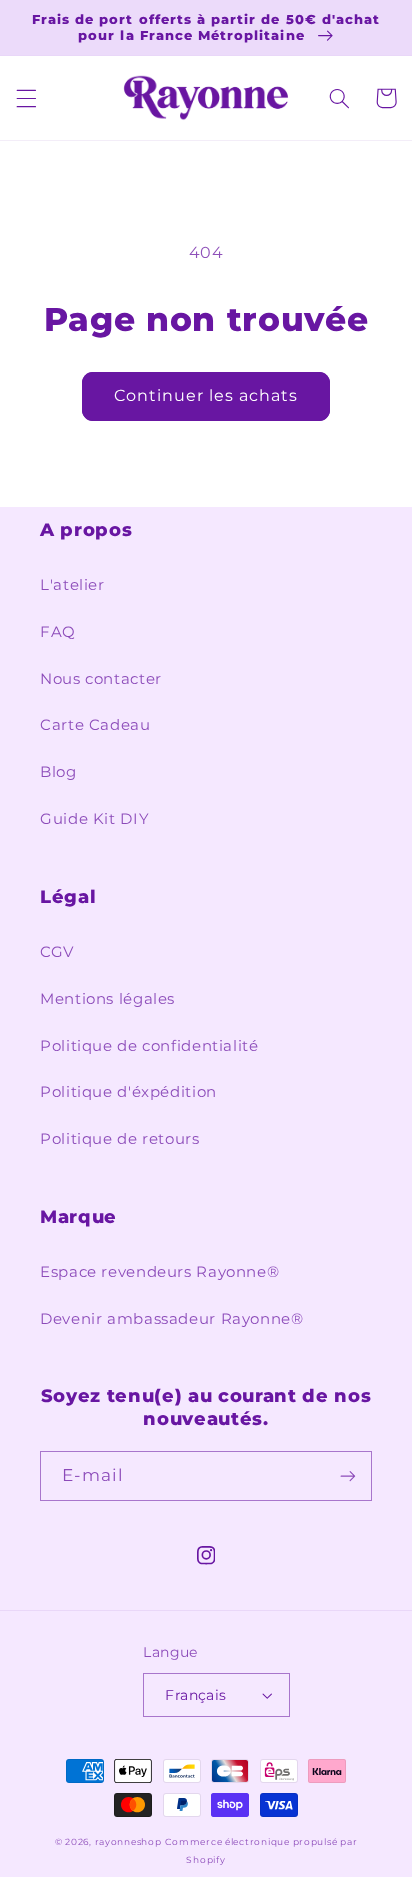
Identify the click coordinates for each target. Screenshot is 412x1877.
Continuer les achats (206, 395)
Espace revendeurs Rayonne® (159, 1272)
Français (195, 1695)
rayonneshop (128, 1842)
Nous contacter (101, 679)
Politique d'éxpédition (128, 1092)
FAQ (58, 632)
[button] (26, 98)
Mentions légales (107, 999)
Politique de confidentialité (149, 1046)
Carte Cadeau (95, 725)
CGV (57, 952)
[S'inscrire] (348, 1475)
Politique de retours (120, 1139)
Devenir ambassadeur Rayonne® (172, 1319)
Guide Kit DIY (94, 819)
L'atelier (72, 585)
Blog (58, 772)
